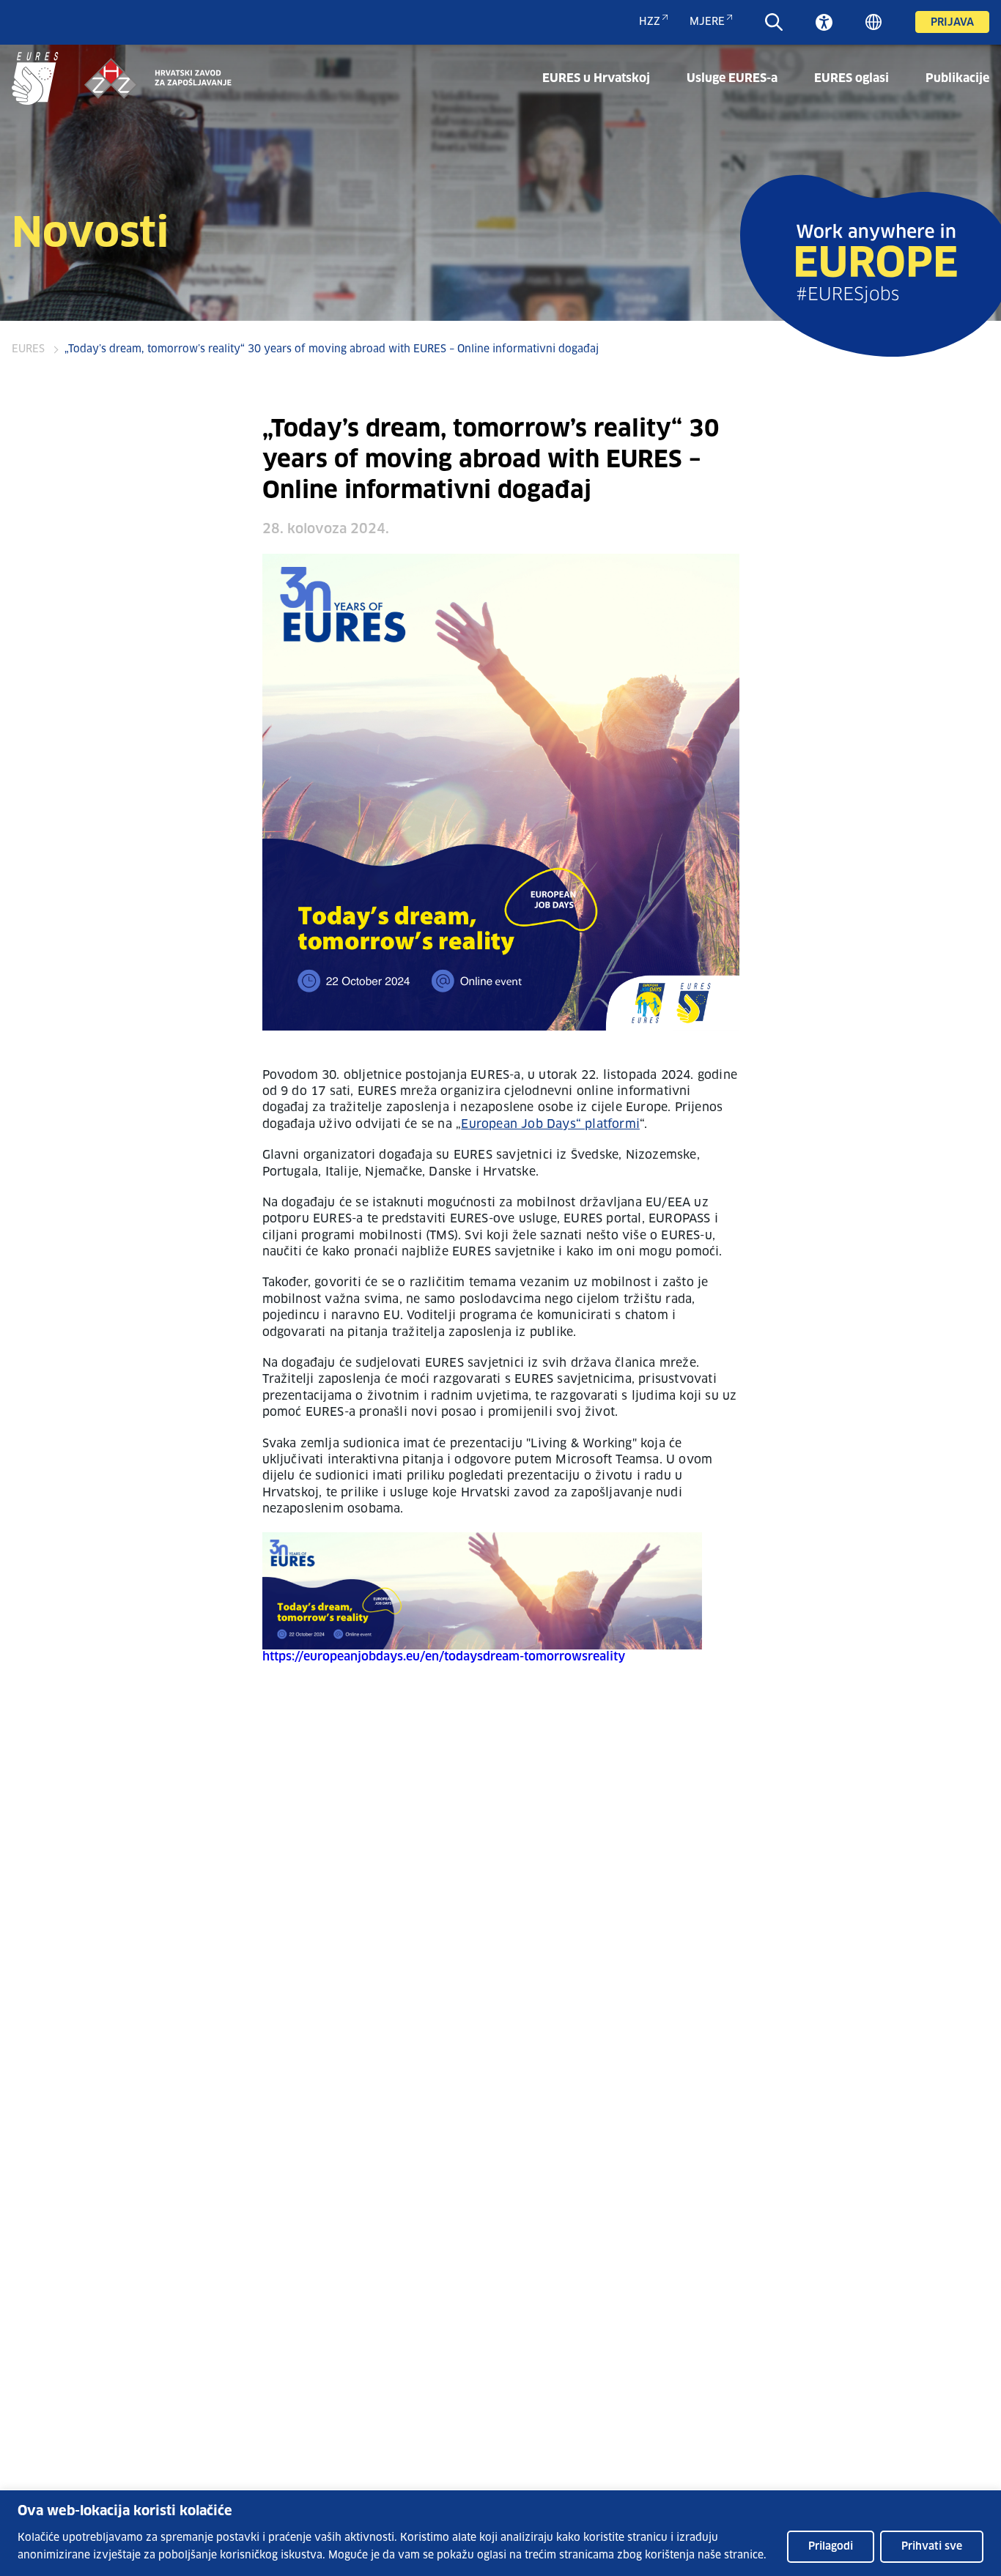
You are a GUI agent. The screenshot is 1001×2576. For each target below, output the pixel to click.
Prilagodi (831, 2547)
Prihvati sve (932, 2547)
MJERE (707, 22)
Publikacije (957, 78)
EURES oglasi (852, 78)
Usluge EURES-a (732, 78)
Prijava (952, 23)
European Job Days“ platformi (550, 1124)
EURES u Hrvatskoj (596, 78)
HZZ (650, 22)
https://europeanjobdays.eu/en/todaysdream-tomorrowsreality (444, 1657)
